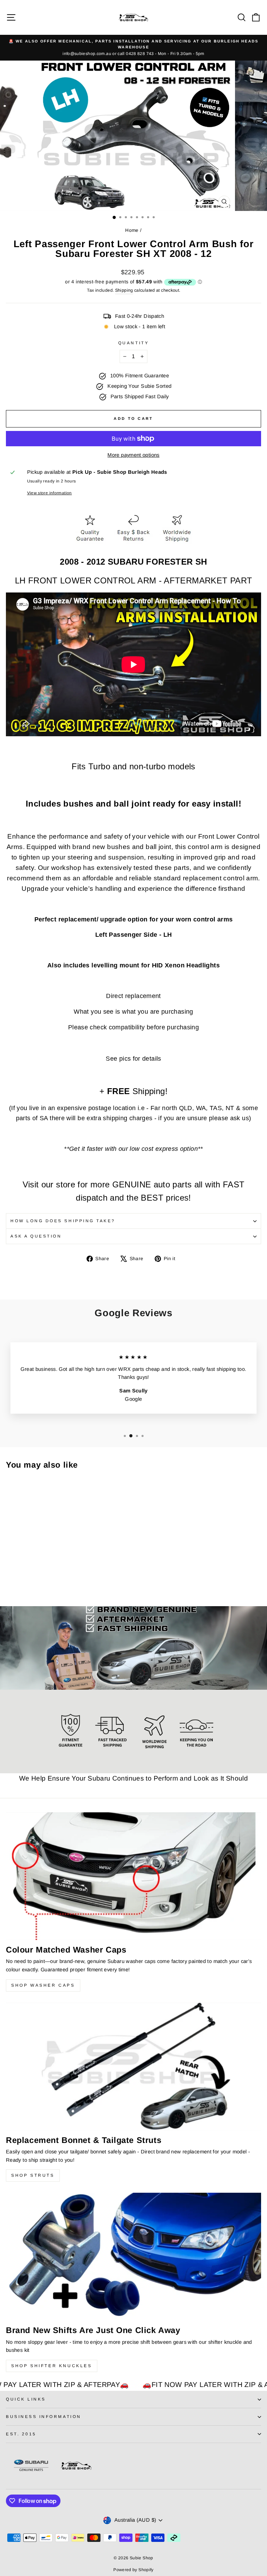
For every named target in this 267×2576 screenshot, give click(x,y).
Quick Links (26, 2399)
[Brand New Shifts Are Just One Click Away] (133, 2257)
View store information (50, 493)
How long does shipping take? (63, 1221)
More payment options (133, 455)
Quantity (133, 343)
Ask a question (36, 1236)
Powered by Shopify (133, 2570)
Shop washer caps (43, 1985)
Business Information (44, 2416)
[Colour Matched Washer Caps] (133, 1876)
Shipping (124, 290)
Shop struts (33, 2175)
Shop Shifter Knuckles (52, 2366)
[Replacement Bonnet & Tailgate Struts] (133, 2067)
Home (132, 230)
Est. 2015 (21, 2434)
